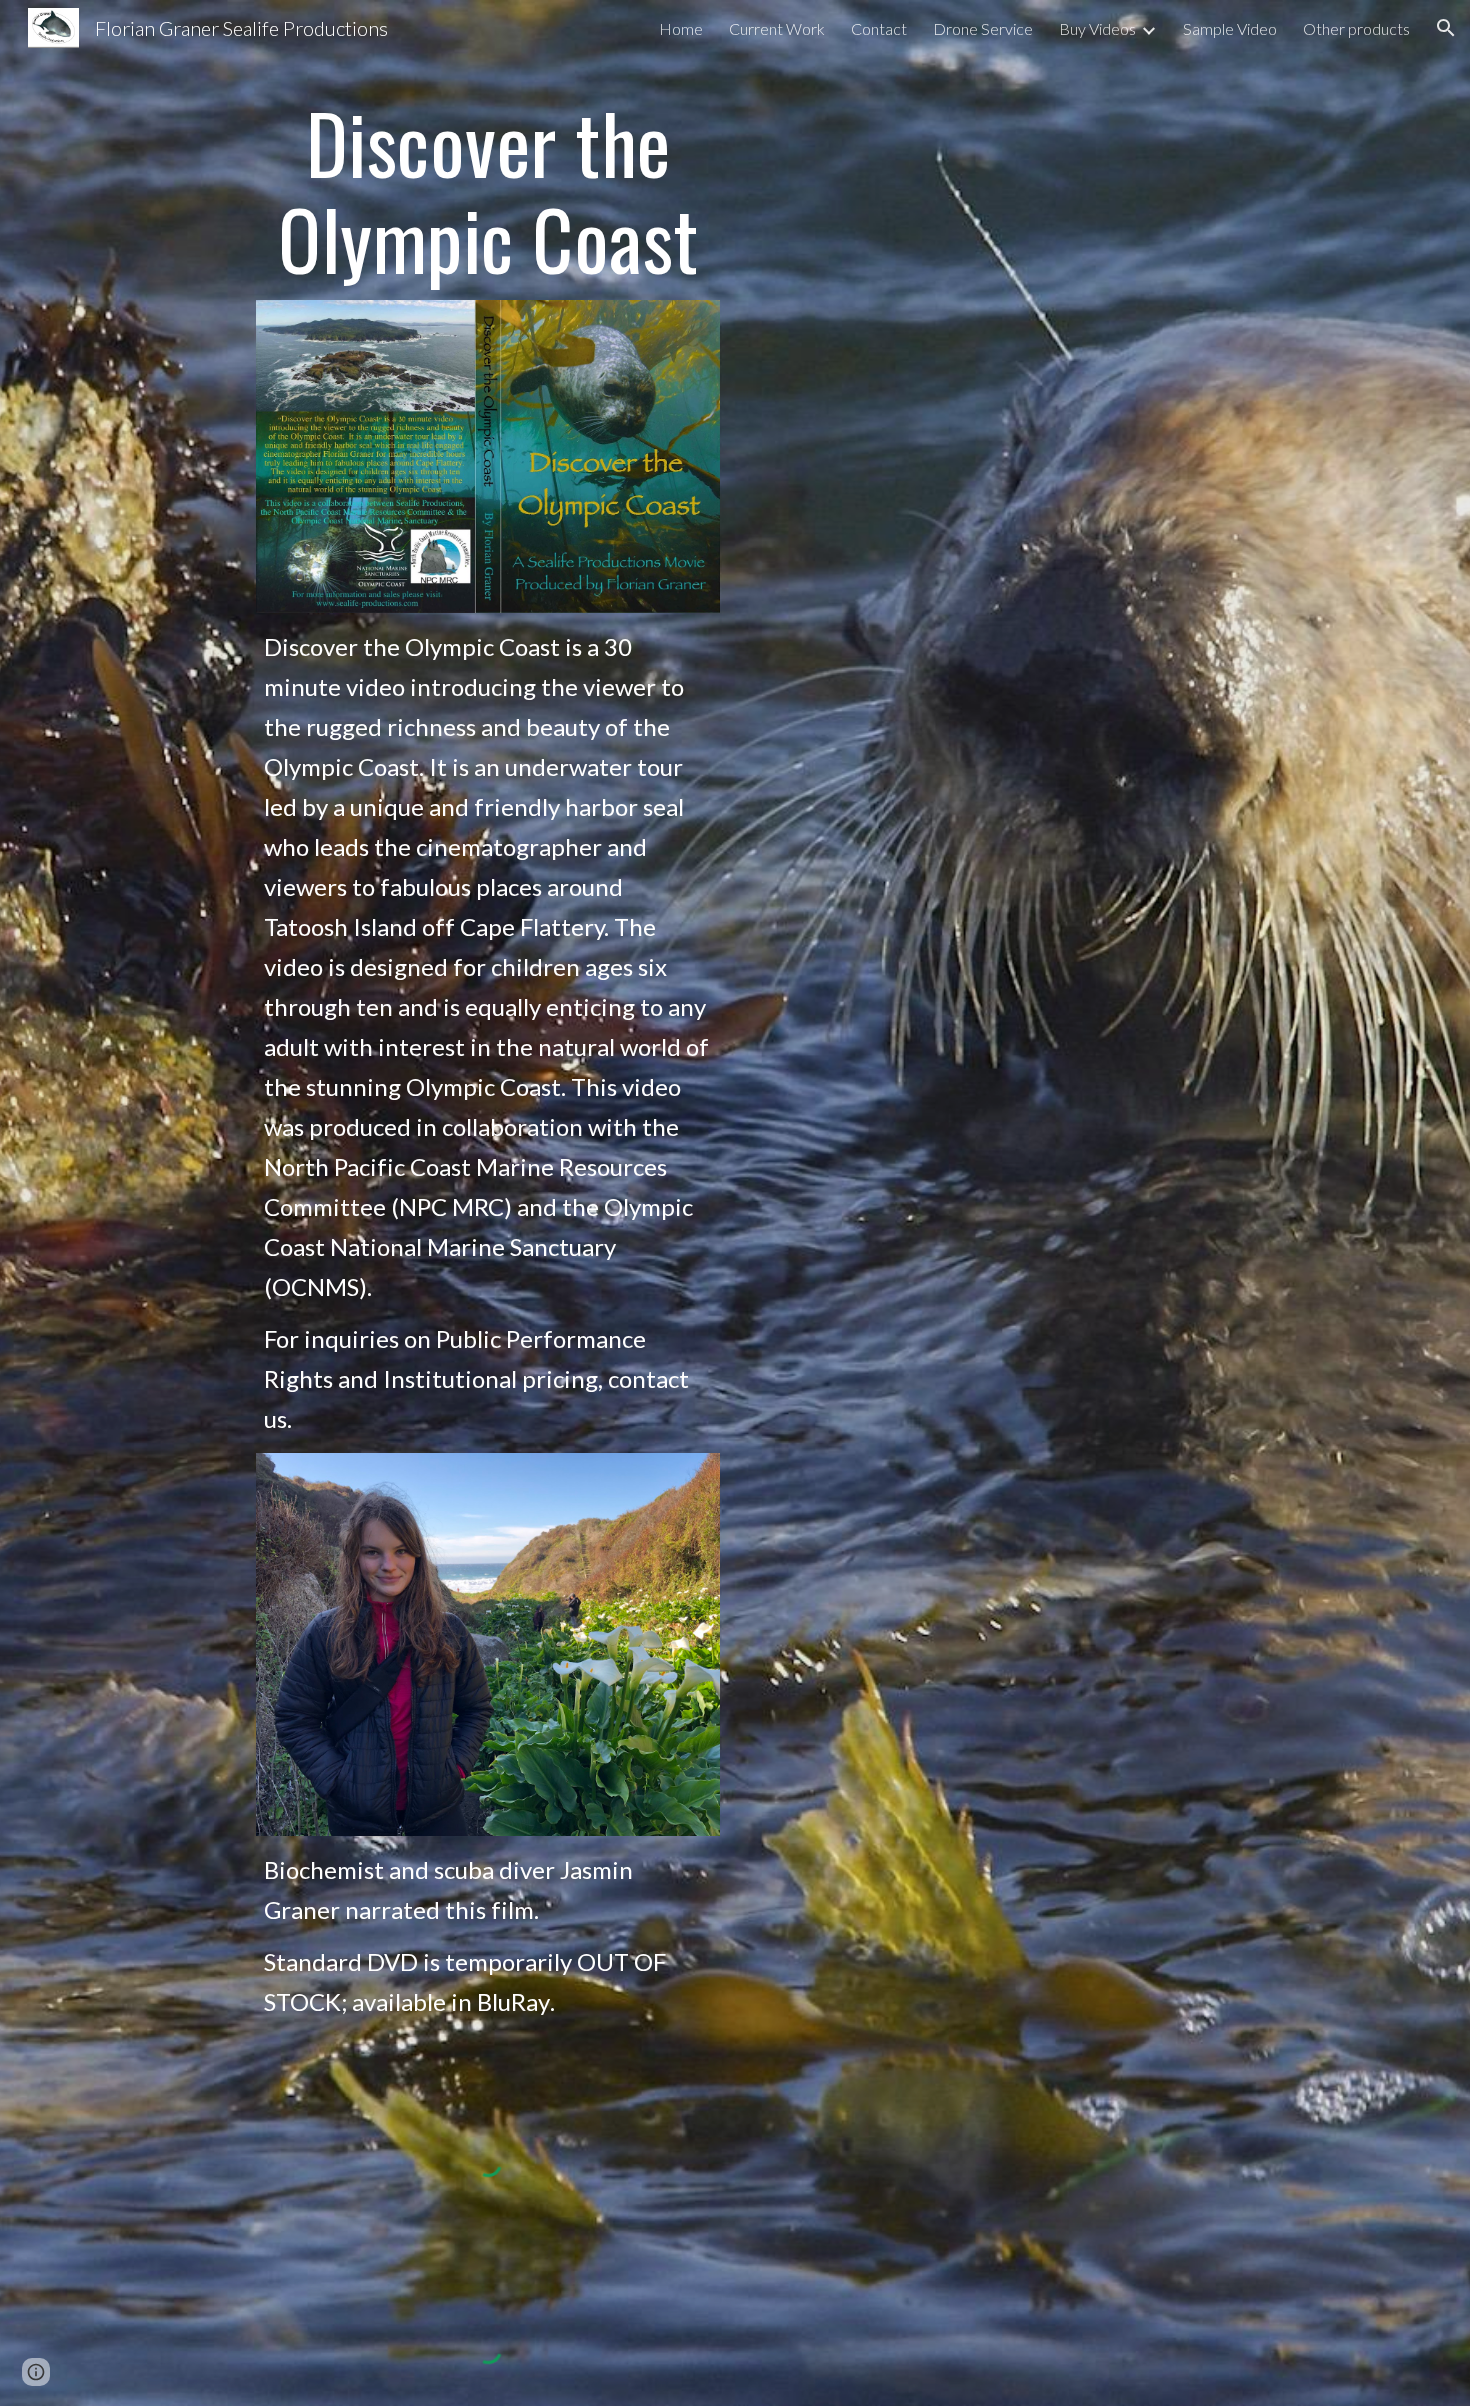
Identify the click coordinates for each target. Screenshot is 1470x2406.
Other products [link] (1356, 28)
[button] (1446, 28)
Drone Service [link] (983, 28)
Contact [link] (879, 28)
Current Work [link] (777, 28)
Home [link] (681, 28)
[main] (488, 190)
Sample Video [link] (1230, 28)
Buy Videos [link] (1097, 28)
